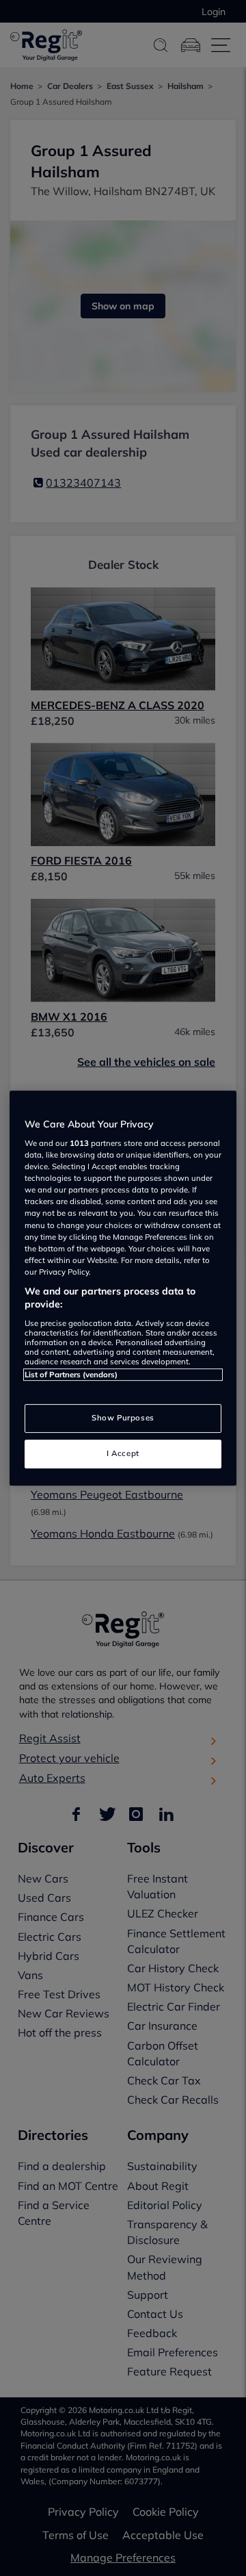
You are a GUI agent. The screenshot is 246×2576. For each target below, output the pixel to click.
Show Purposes (123, 1418)
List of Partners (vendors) (71, 1375)
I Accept (123, 1453)
